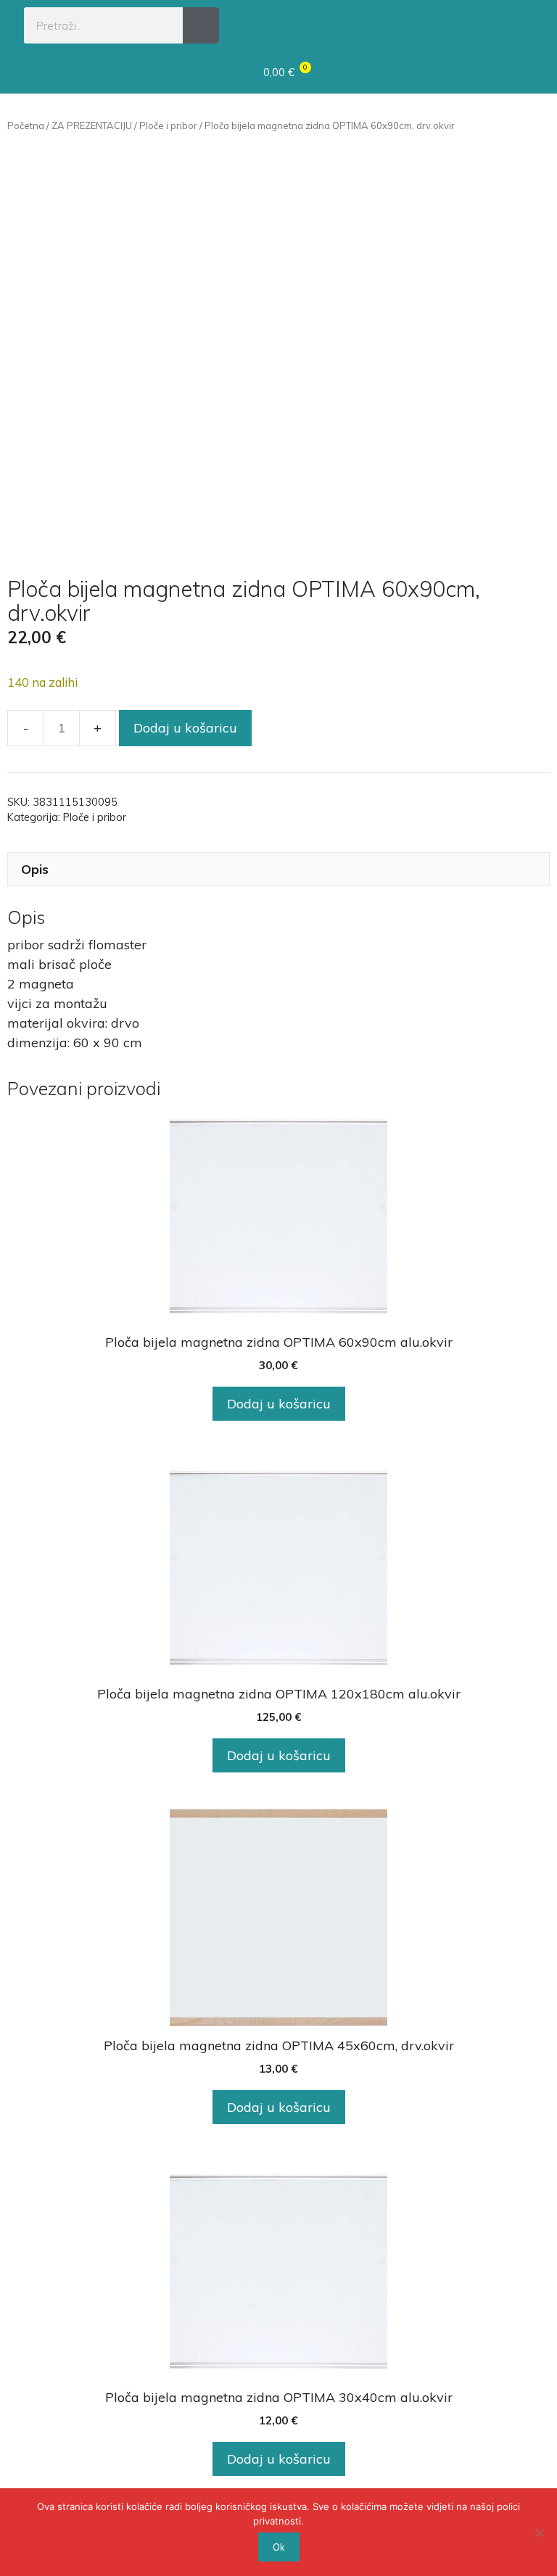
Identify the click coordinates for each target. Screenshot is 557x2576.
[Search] (201, 25)
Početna (26, 125)
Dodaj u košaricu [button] (279, 1404)
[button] (519, 23)
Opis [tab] (35, 869)
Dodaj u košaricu (185, 728)
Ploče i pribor (168, 125)
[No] (539, 2532)
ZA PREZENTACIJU (92, 125)
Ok (279, 2547)
